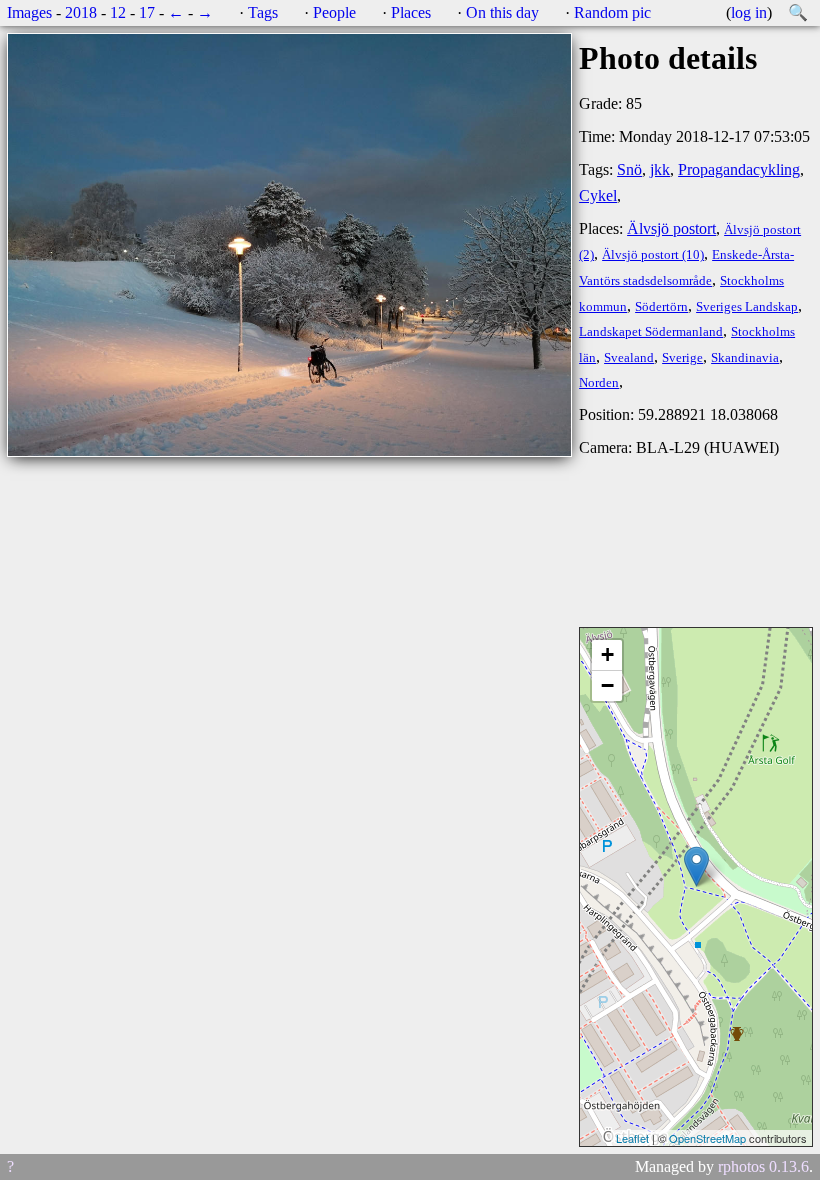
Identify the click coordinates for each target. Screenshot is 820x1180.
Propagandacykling (739, 169)
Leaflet (632, 1138)
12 (118, 12)
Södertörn (661, 307)
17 (147, 12)
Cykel (598, 195)
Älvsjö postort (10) (653, 255)
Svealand (629, 358)
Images (29, 12)
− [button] (607, 685)
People (334, 12)
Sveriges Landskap (747, 307)
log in (749, 12)
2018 (81, 12)
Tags (263, 12)
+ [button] (607, 654)
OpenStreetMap (707, 1138)
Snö (629, 169)
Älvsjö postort (671, 228)
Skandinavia (745, 358)
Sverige (682, 358)
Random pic (612, 12)
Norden (599, 383)
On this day (502, 12)
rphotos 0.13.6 (763, 1166)
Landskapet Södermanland (651, 332)
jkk (660, 169)
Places (411, 12)
